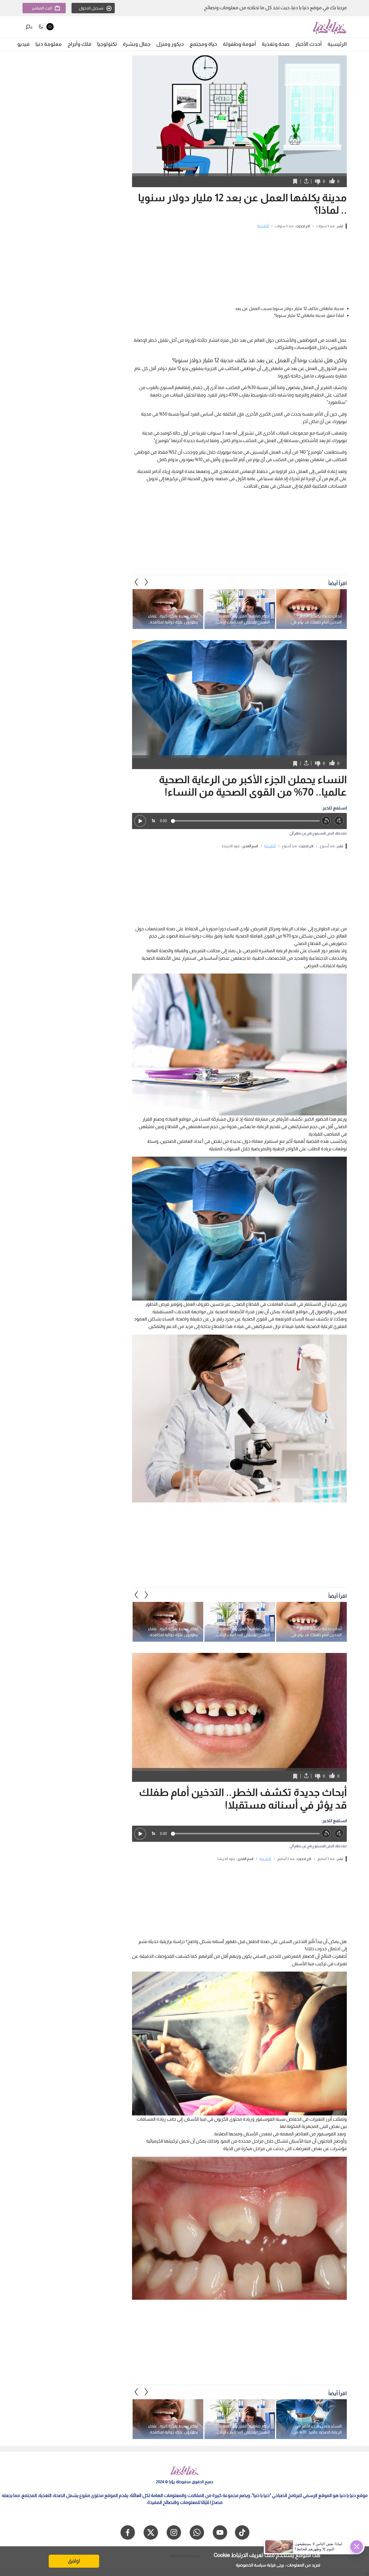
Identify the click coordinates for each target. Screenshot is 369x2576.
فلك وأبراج (79, 44)
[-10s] (326, 821)
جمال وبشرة (137, 44)
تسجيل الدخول (91, 8)
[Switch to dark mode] (46, 27)
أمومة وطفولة (239, 44)
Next (136, 582)
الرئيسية (337, 44)
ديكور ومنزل (170, 44)
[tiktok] (242, 2532)
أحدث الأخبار (308, 44)
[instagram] (174, 2532)
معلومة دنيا (49, 44)
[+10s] (339, 821)
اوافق (74, 2561)
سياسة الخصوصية (251, 2565)
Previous (146, 582)
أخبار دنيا (263, 226)
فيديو (23, 44)
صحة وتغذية (276, 44)
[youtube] (220, 2532)
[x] (151, 2532)
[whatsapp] (197, 2532)
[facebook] (128, 2532)
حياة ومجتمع (203, 44)
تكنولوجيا (107, 44)
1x (153, 821)
